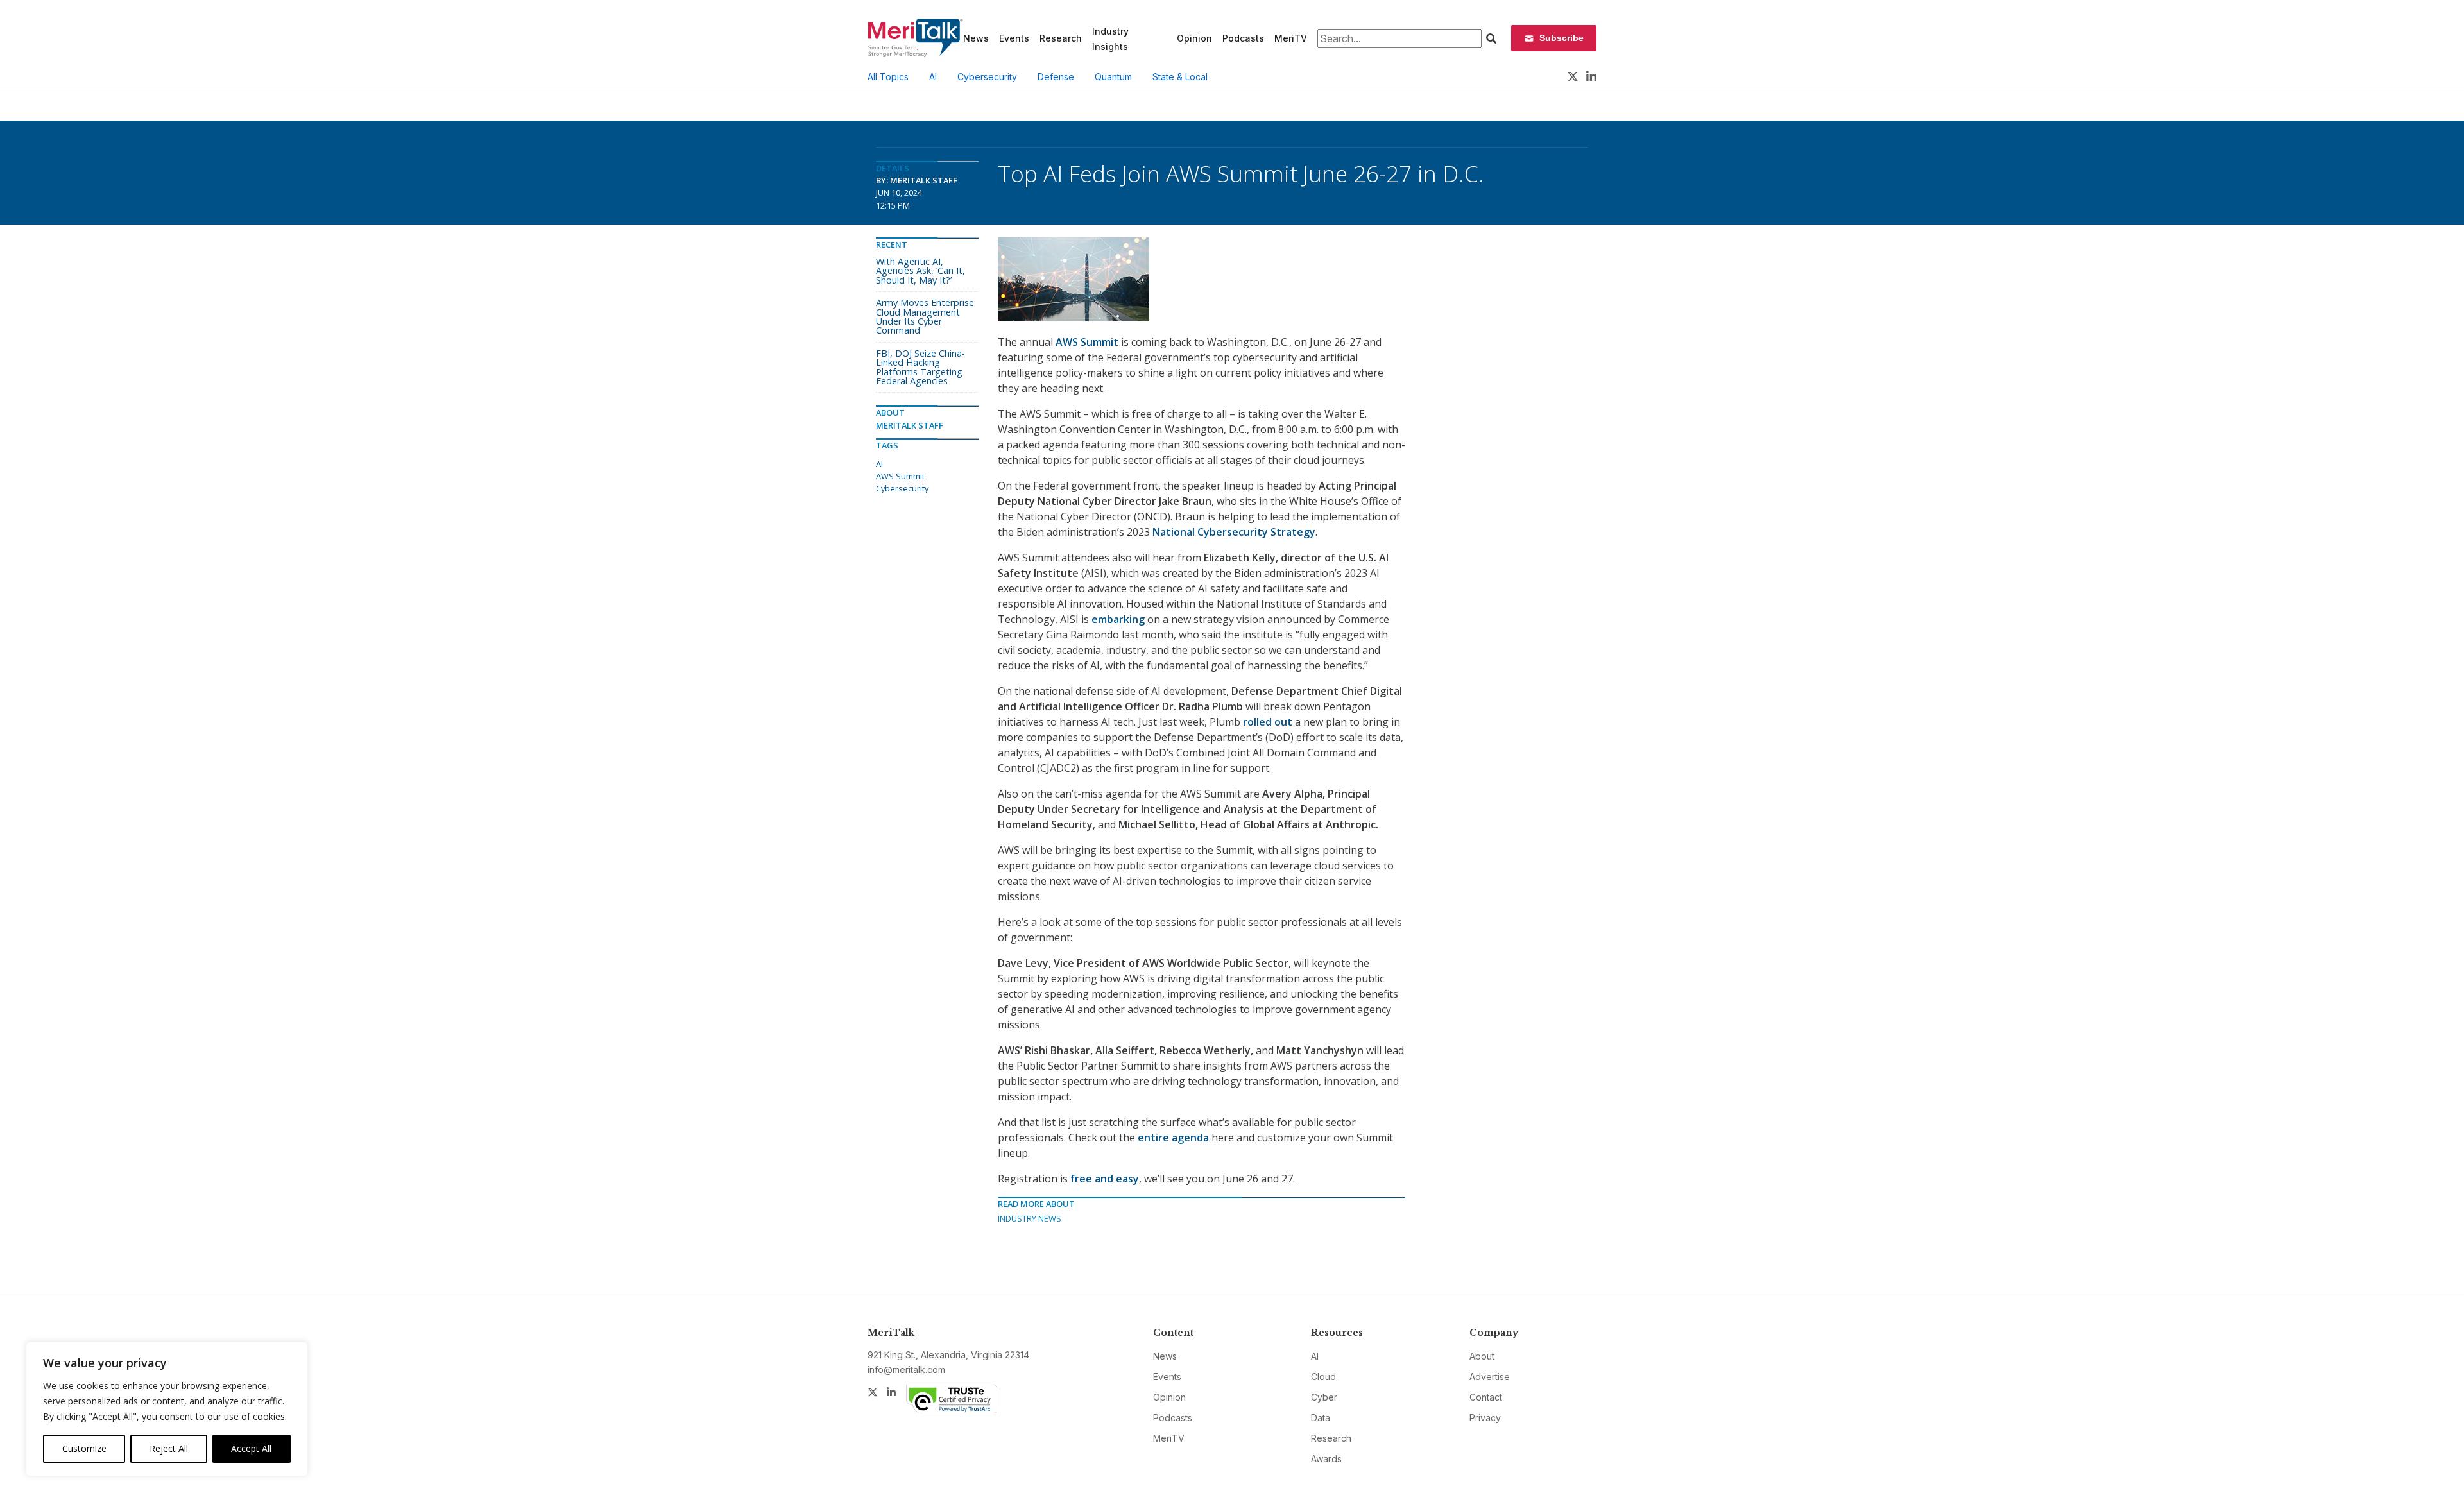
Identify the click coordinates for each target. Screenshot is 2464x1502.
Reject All (169, 1448)
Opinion (1194, 38)
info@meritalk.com (906, 1370)
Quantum (1113, 77)
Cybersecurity (987, 77)
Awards (1326, 1459)
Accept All (251, 1448)
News (976, 38)
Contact (1486, 1397)
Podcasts (1243, 38)
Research (1061, 38)
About (1482, 1356)
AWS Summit (900, 476)
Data (1321, 1418)
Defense (1056, 77)
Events (1014, 38)
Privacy (1485, 1418)
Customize (84, 1448)
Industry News (1030, 1218)
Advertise (1490, 1377)
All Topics (888, 77)
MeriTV (1291, 38)
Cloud (1323, 1377)
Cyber (1324, 1397)
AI (933, 77)
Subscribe (1561, 38)
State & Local (1180, 77)
